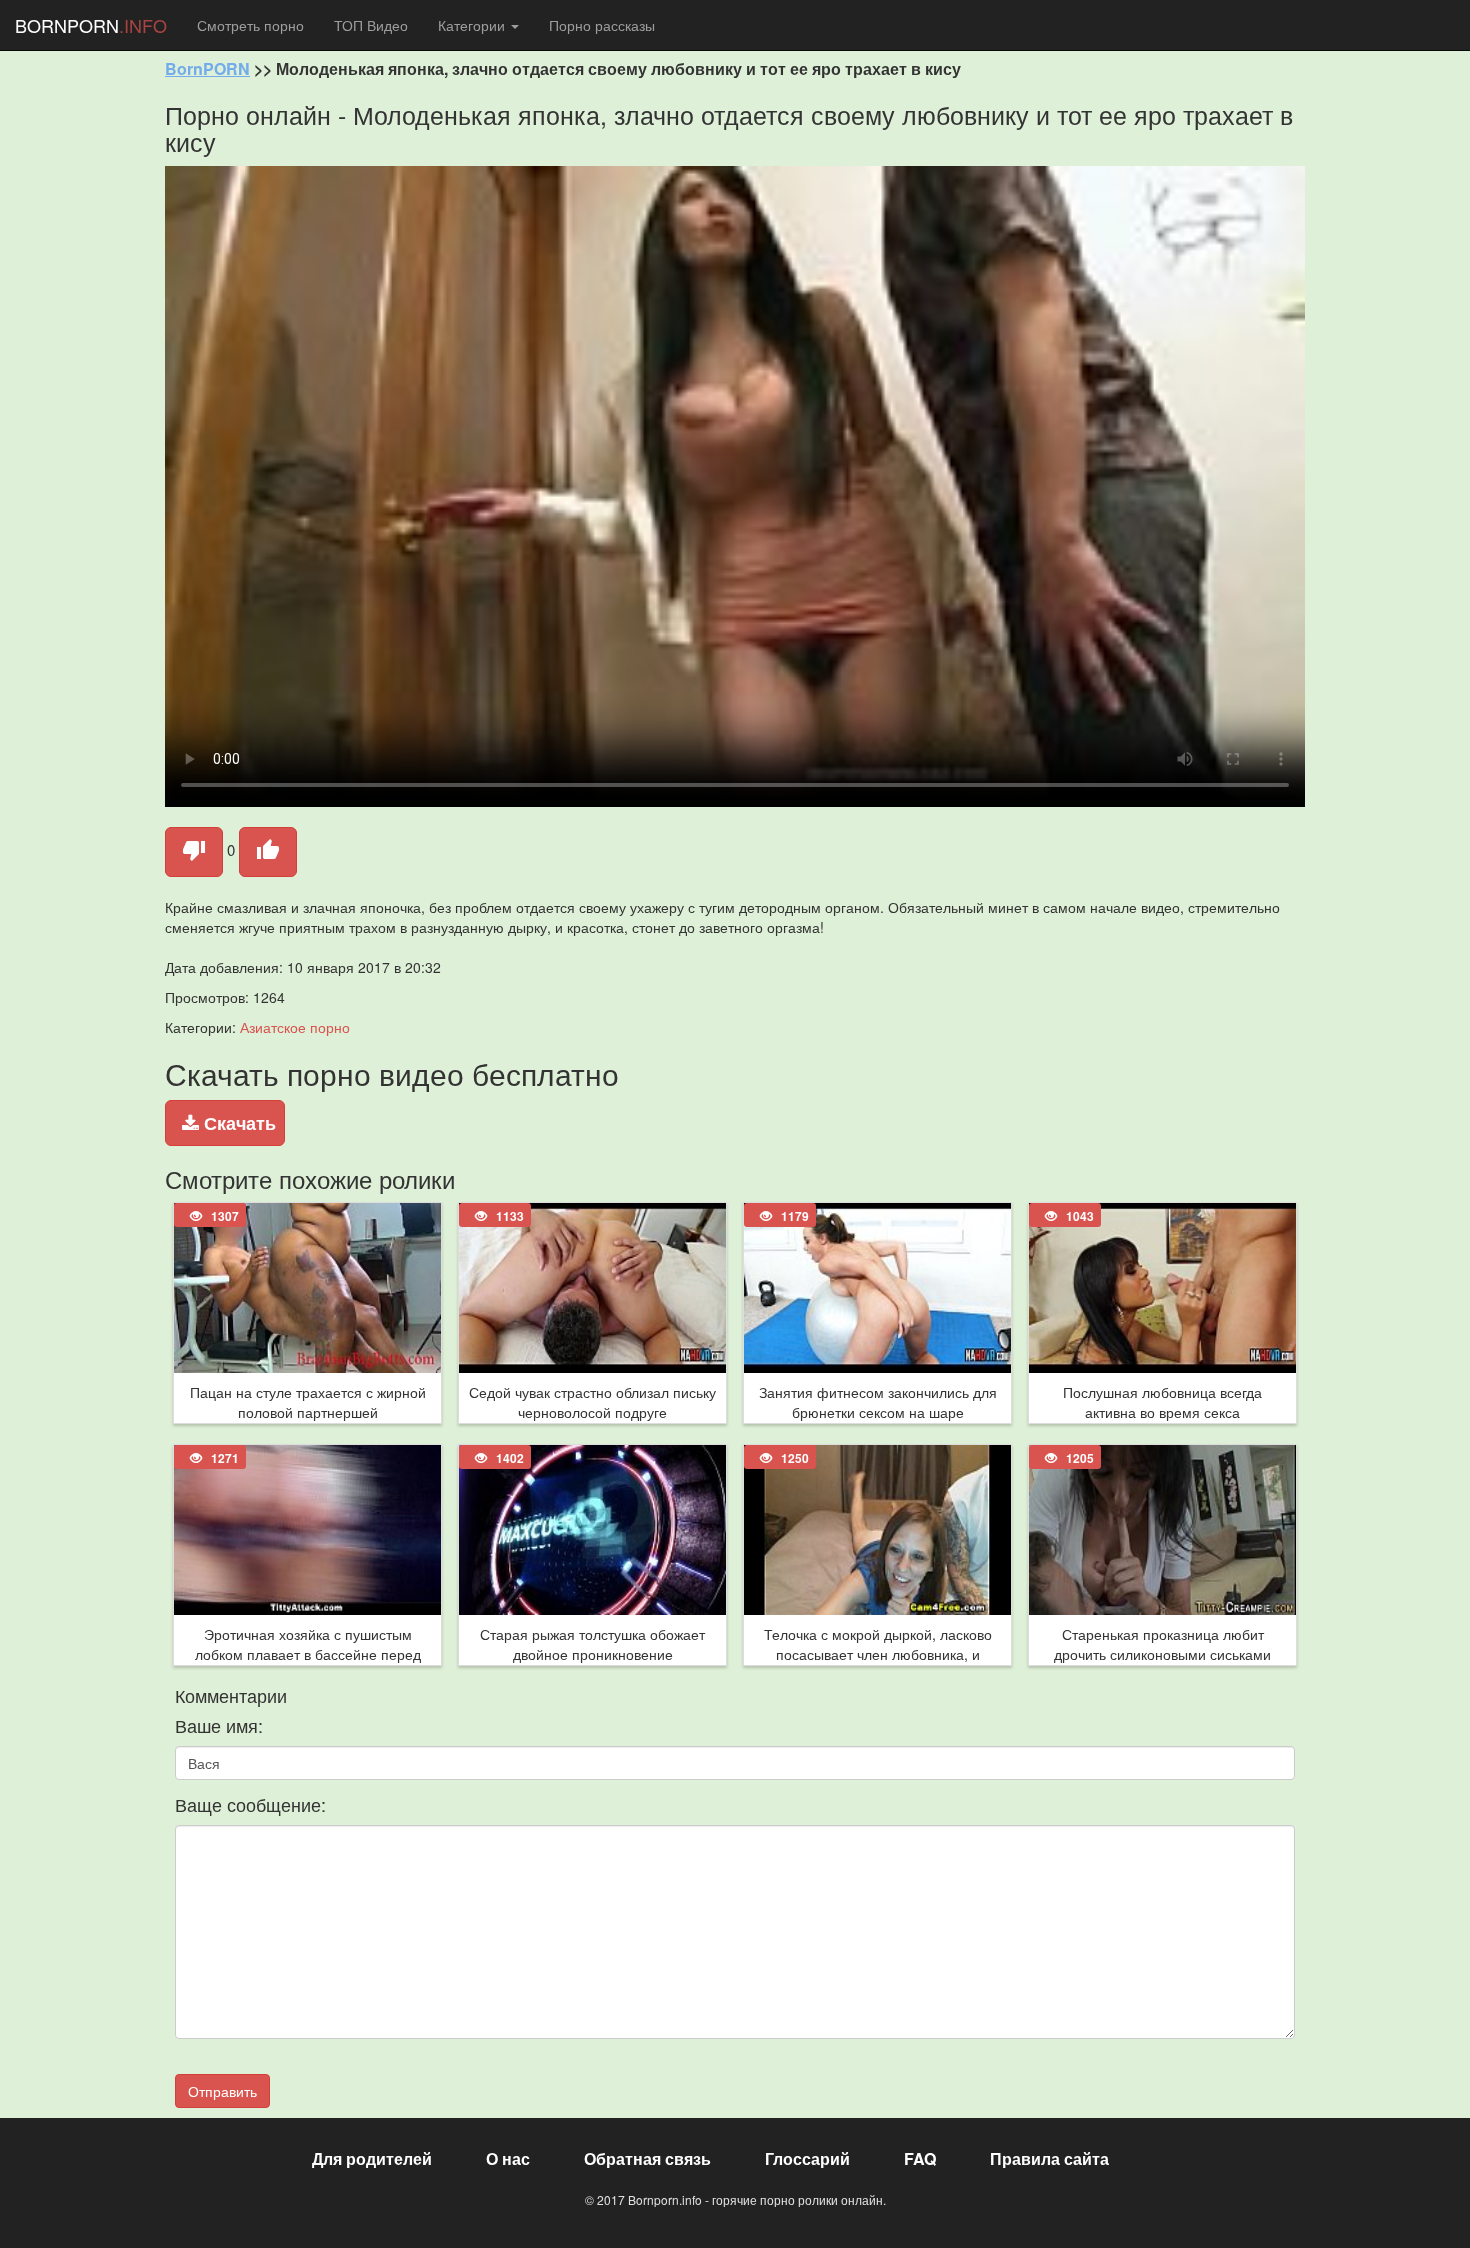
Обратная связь (647, 2158)
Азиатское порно (295, 1027)
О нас (508, 2158)
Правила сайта (1049, 2158)
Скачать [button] (237, 1123)
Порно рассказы (602, 25)
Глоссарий (807, 2158)
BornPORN (207, 68)
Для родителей (372, 2158)
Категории (473, 25)
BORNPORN (91, 25)
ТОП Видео (371, 25)
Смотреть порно (250, 25)
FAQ (920, 2158)
